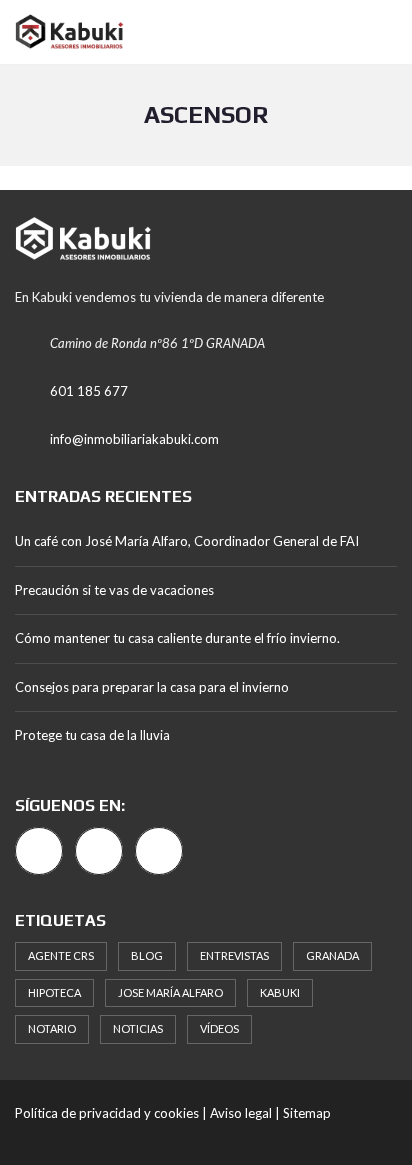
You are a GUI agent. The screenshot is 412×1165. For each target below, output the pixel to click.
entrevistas (234, 955)
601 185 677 (89, 391)
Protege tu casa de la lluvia (92, 735)
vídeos (219, 1028)
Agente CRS (61, 955)
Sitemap (307, 1113)
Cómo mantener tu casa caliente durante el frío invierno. (177, 638)
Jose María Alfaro (170, 992)
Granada (332, 955)
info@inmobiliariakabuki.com (134, 439)
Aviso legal (241, 1113)
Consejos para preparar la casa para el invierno (152, 687)
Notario (52, 1028)
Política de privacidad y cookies (107, 1113)
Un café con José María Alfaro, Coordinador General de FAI (187, 541)
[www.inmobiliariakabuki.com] (62, 32)
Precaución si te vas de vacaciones (114, 590)
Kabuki (280, 992)
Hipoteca (54, 992)
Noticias (138, 1028)
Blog (147, 955)
